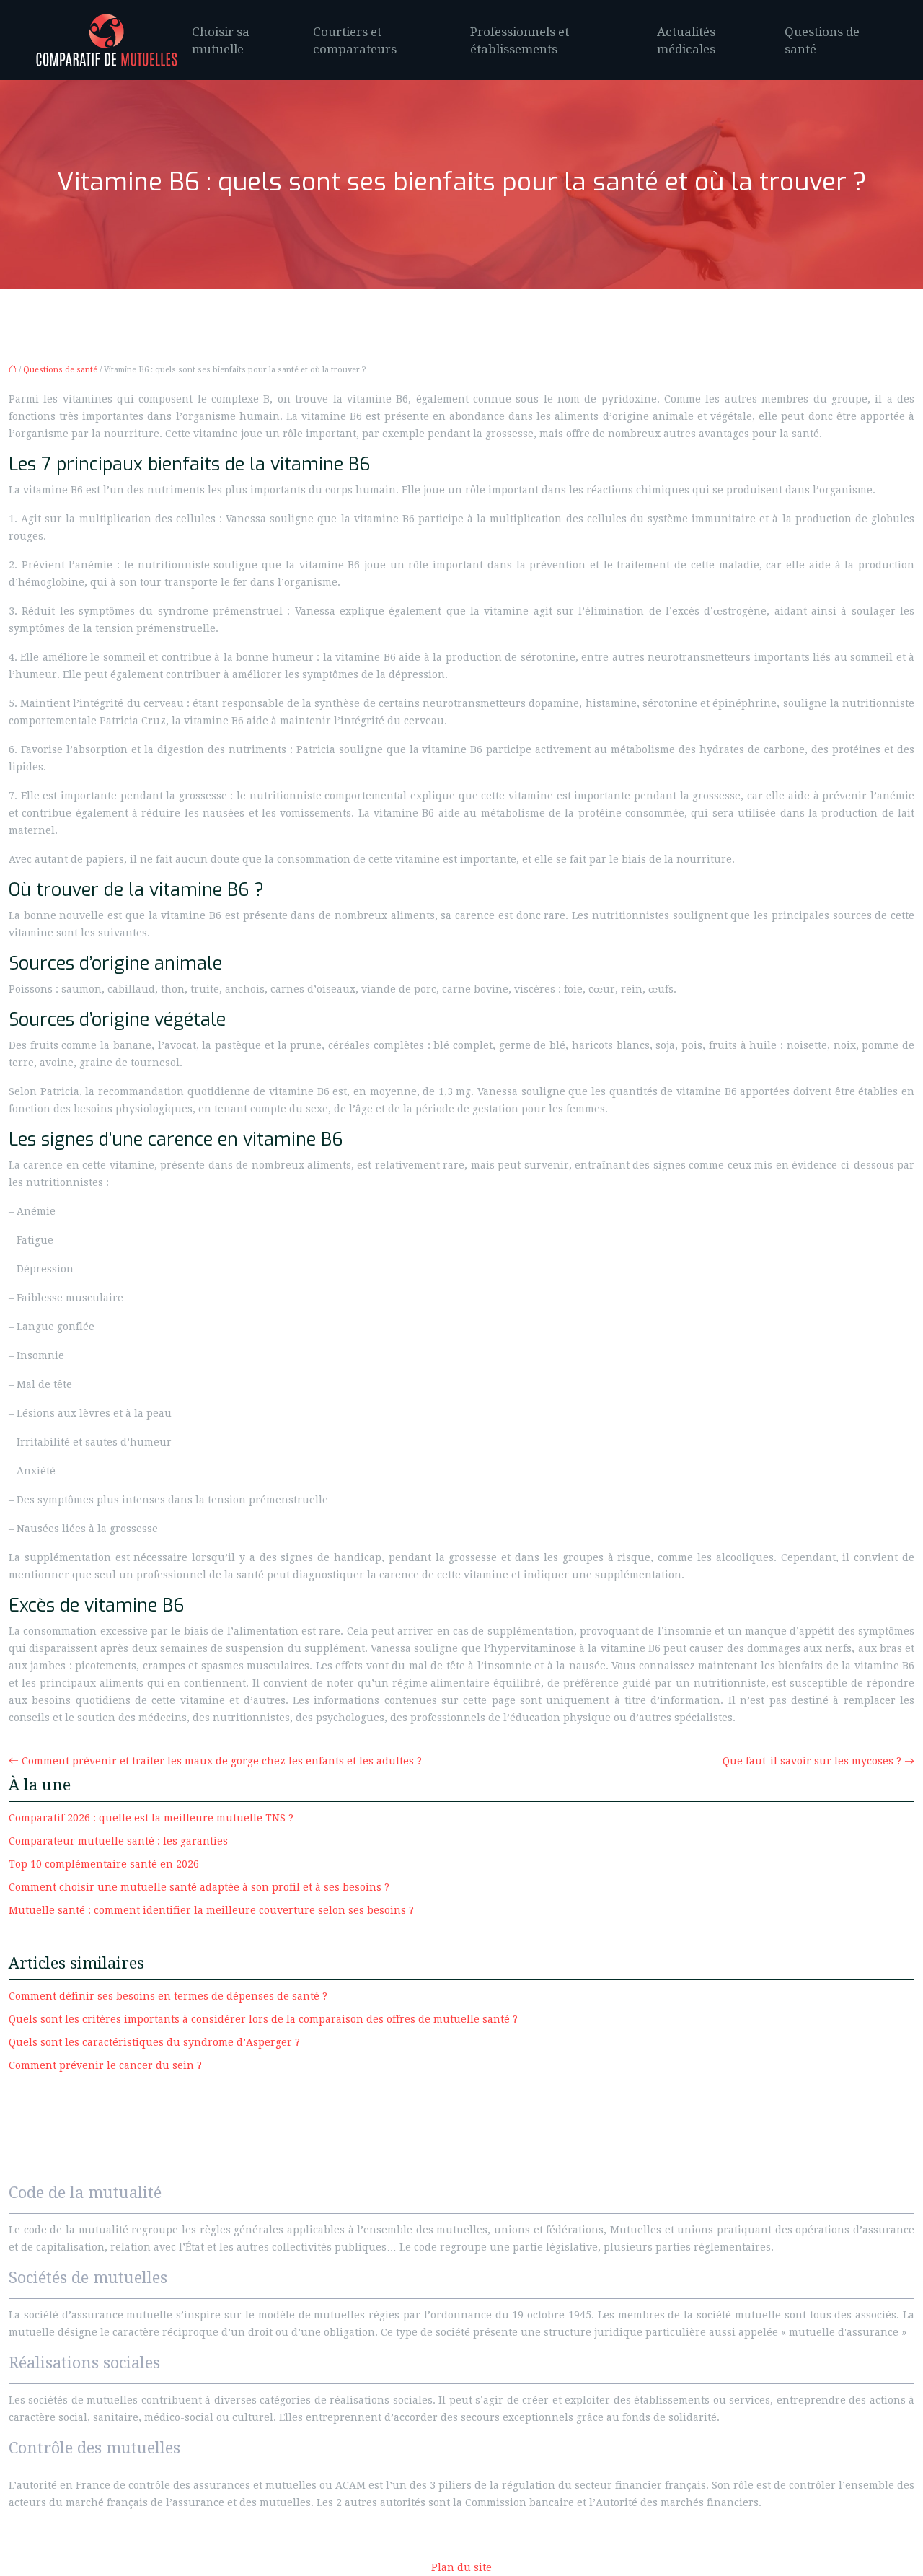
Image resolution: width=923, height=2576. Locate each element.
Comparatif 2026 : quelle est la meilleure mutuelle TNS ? (151, 1818)
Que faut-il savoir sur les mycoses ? (812, 1761)
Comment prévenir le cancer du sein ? (105, 2065)
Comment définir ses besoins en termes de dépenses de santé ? (168, 1996)
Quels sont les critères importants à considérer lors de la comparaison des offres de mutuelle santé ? (263, 2019)
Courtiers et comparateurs (355, 40)
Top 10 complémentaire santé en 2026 (104, 1864)
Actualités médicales (686, 40)
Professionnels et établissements (520, 40)
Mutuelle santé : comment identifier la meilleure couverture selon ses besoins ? (211, 1910)
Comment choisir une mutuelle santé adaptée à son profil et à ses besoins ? (199, 1887)
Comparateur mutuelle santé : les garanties (118, 1841)
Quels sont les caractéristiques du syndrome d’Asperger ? (154, 2042)
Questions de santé (822, 40)
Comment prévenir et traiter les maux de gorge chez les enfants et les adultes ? (222, 1761)
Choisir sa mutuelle (221, 40)
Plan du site (461, 2567)
